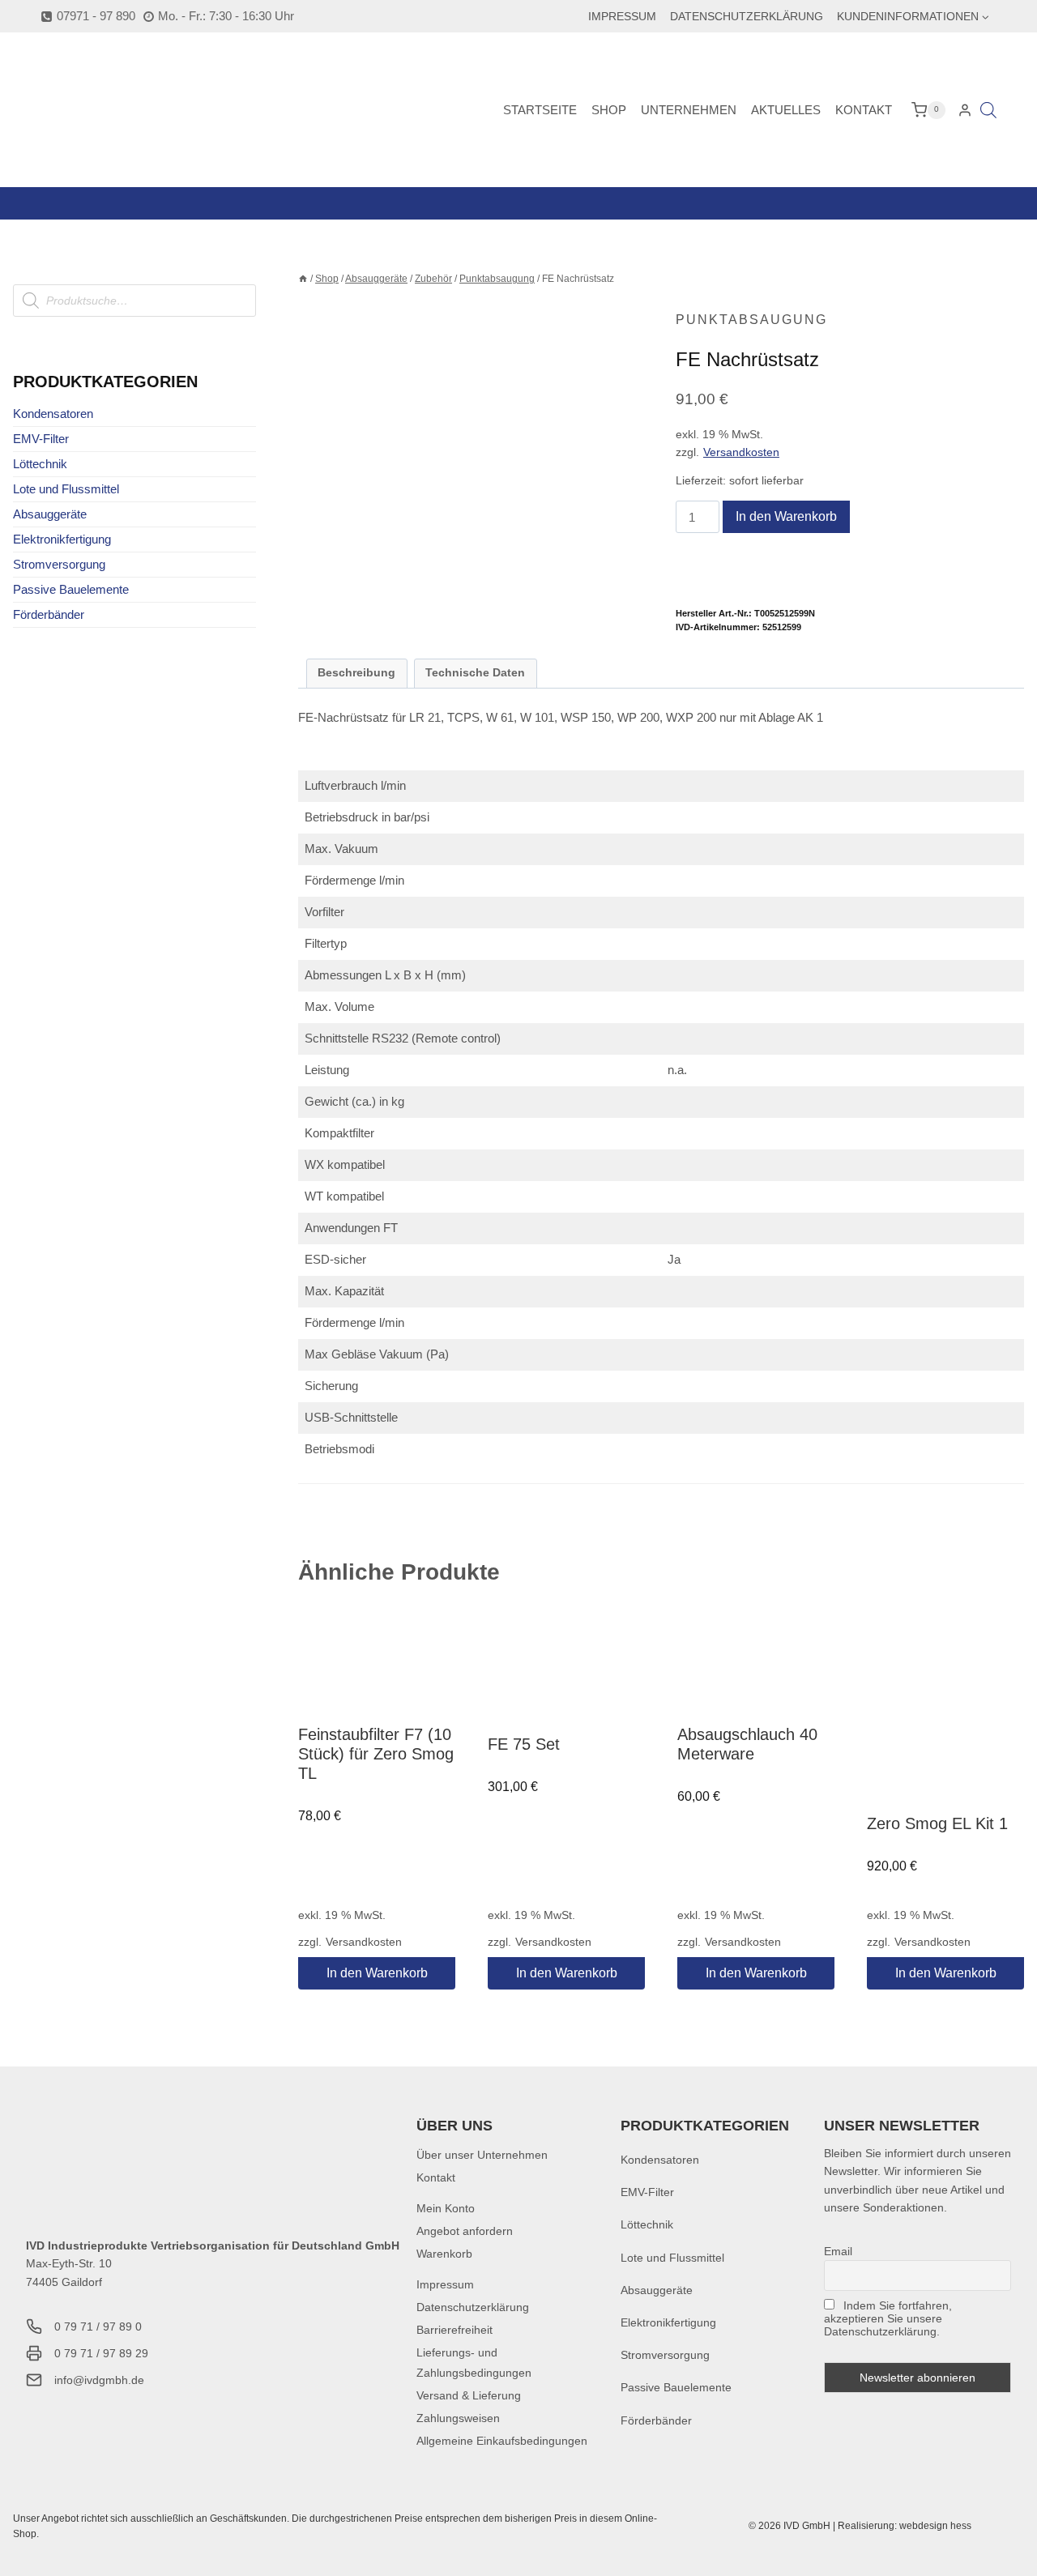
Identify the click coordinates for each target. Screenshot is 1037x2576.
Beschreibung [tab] (356, 673)
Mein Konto (446, 2208)
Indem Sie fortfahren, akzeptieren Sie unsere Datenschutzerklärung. (888, 2318)
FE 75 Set (524, 1744)
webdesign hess (935, 2526)
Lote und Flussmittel (66, 489)
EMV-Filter (41, 439)
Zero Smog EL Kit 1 (937, 1823)
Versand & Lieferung (469, 2395)
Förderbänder (49, 614)
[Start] (303, 279)
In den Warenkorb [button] (377, 1973)
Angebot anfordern (465, 2231)
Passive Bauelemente (71, 589)
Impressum (622, 16)
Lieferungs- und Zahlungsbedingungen (474, 2363)
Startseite (540, 110)
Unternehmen (689, 110)
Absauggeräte (50, 514)
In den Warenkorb (786, 516)
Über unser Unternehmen (482, 2155)
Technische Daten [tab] (475, 673)
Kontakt (864, 110)
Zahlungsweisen (458, 2418)
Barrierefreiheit (454, 2330)
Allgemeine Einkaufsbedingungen (502, 2441)
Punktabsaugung (751, 320)
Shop (609, 110)
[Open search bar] (988, 110)
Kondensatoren (53, 414)
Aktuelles (786, 110)
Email (838, 2251)
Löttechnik (40, 464)
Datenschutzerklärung (747, 16)
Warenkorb (444, 2254)
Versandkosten (741, 452)
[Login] (965, 110)
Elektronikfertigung (62, 539)
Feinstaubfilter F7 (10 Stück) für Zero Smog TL (376, 1754)
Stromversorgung (59, 564)
